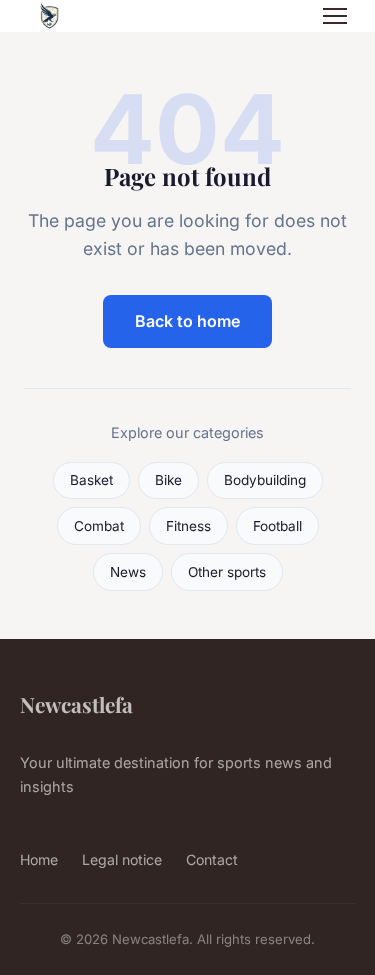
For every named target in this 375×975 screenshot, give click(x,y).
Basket (91, 480)
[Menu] (335, 16)
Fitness (188, 526)
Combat (99, 526)
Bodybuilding (265, 480)
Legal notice (122, 859)
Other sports (227, 572)
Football (277, 526)
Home (39, 859)
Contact (212, 859)
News (128, 572)
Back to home (187, 321)
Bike (168, 480)
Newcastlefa (76, 704)
